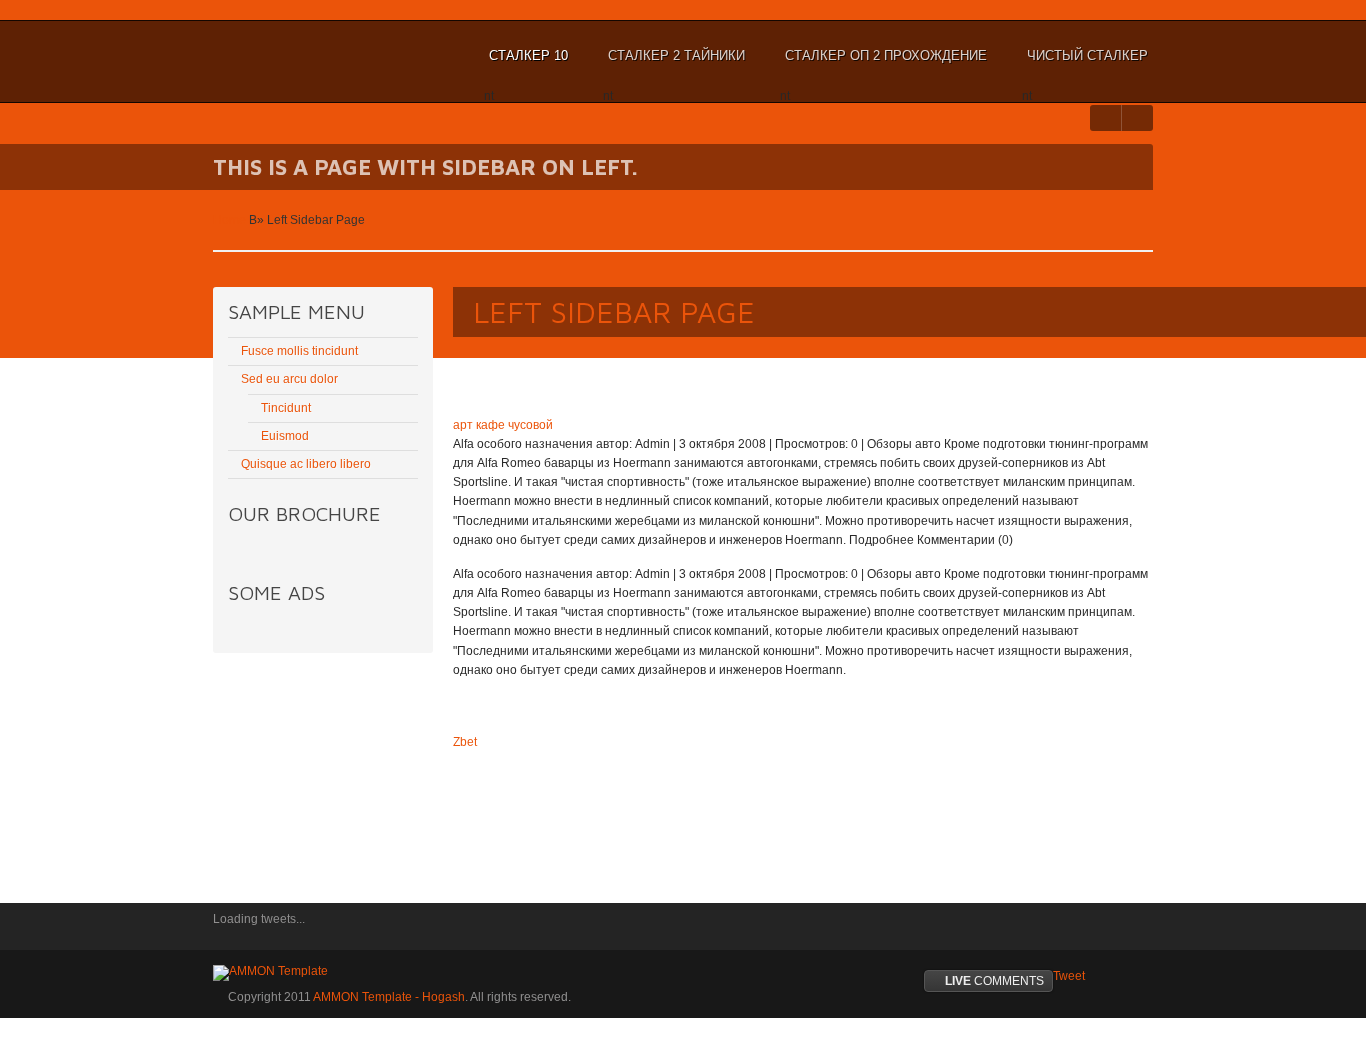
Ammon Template (278, 56)
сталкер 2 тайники (674, 65)
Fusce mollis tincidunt (299, 351)
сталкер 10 (526, 65)
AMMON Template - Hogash (389, 997)
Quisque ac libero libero (306, 464)
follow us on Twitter (228, 933)
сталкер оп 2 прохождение (883, 65)
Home (229, 220)
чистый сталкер (1085, 65)
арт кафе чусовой (503, 425)
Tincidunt (286, 408)
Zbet (465, 742)
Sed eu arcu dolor (289, 379)
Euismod (285, 436)
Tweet (1069, 976)
